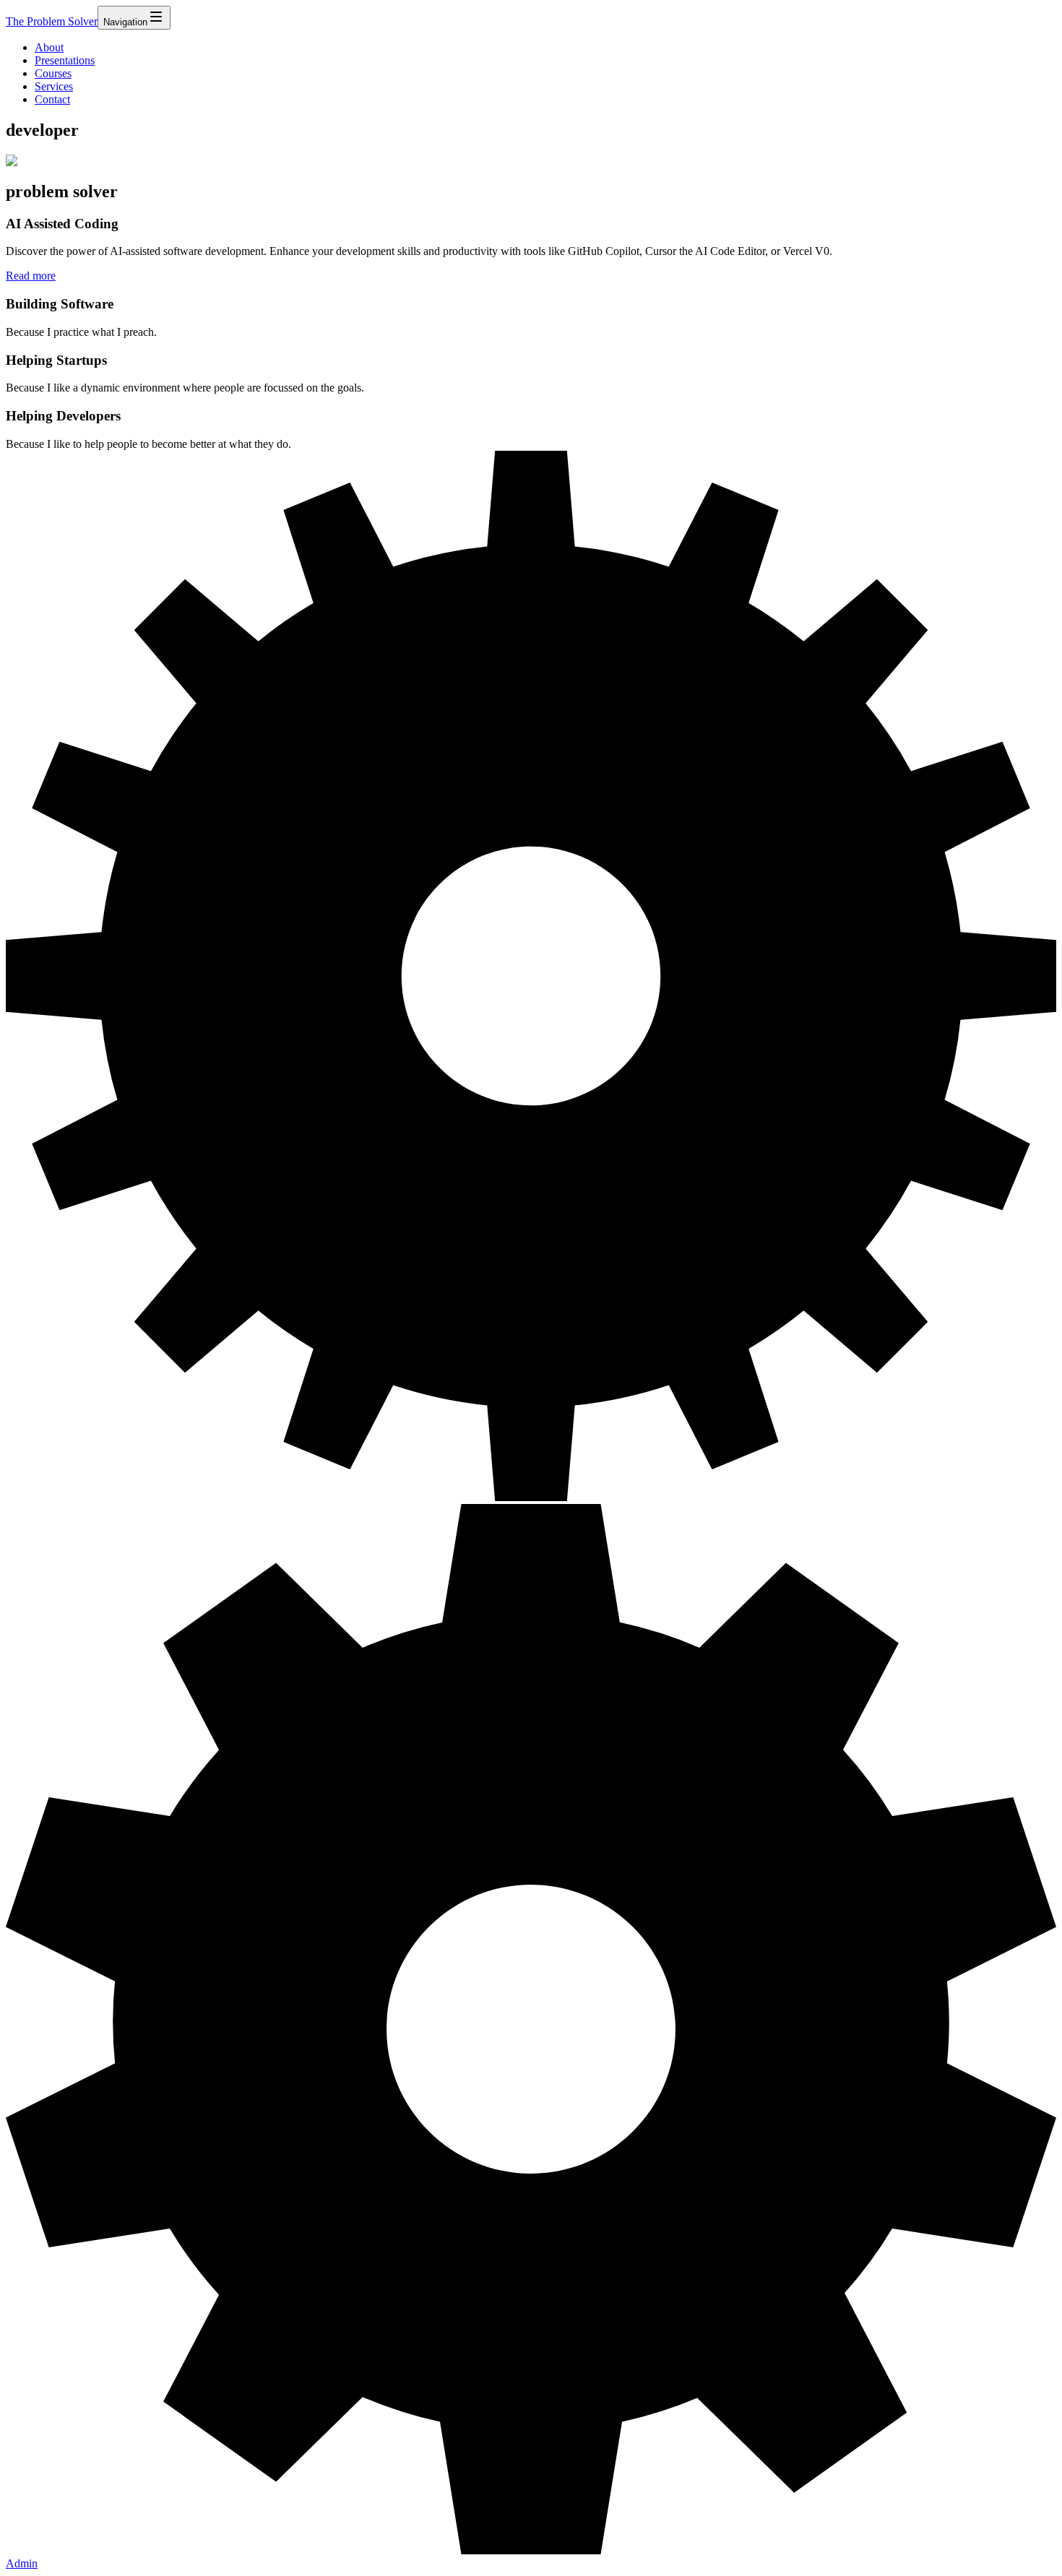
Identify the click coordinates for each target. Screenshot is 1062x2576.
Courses (53, 73)
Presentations (65, 60)
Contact (52, 99)
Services (54, 86)
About (49, 47)
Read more (31, 276)
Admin (22, 2563)
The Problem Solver (52, 21)
